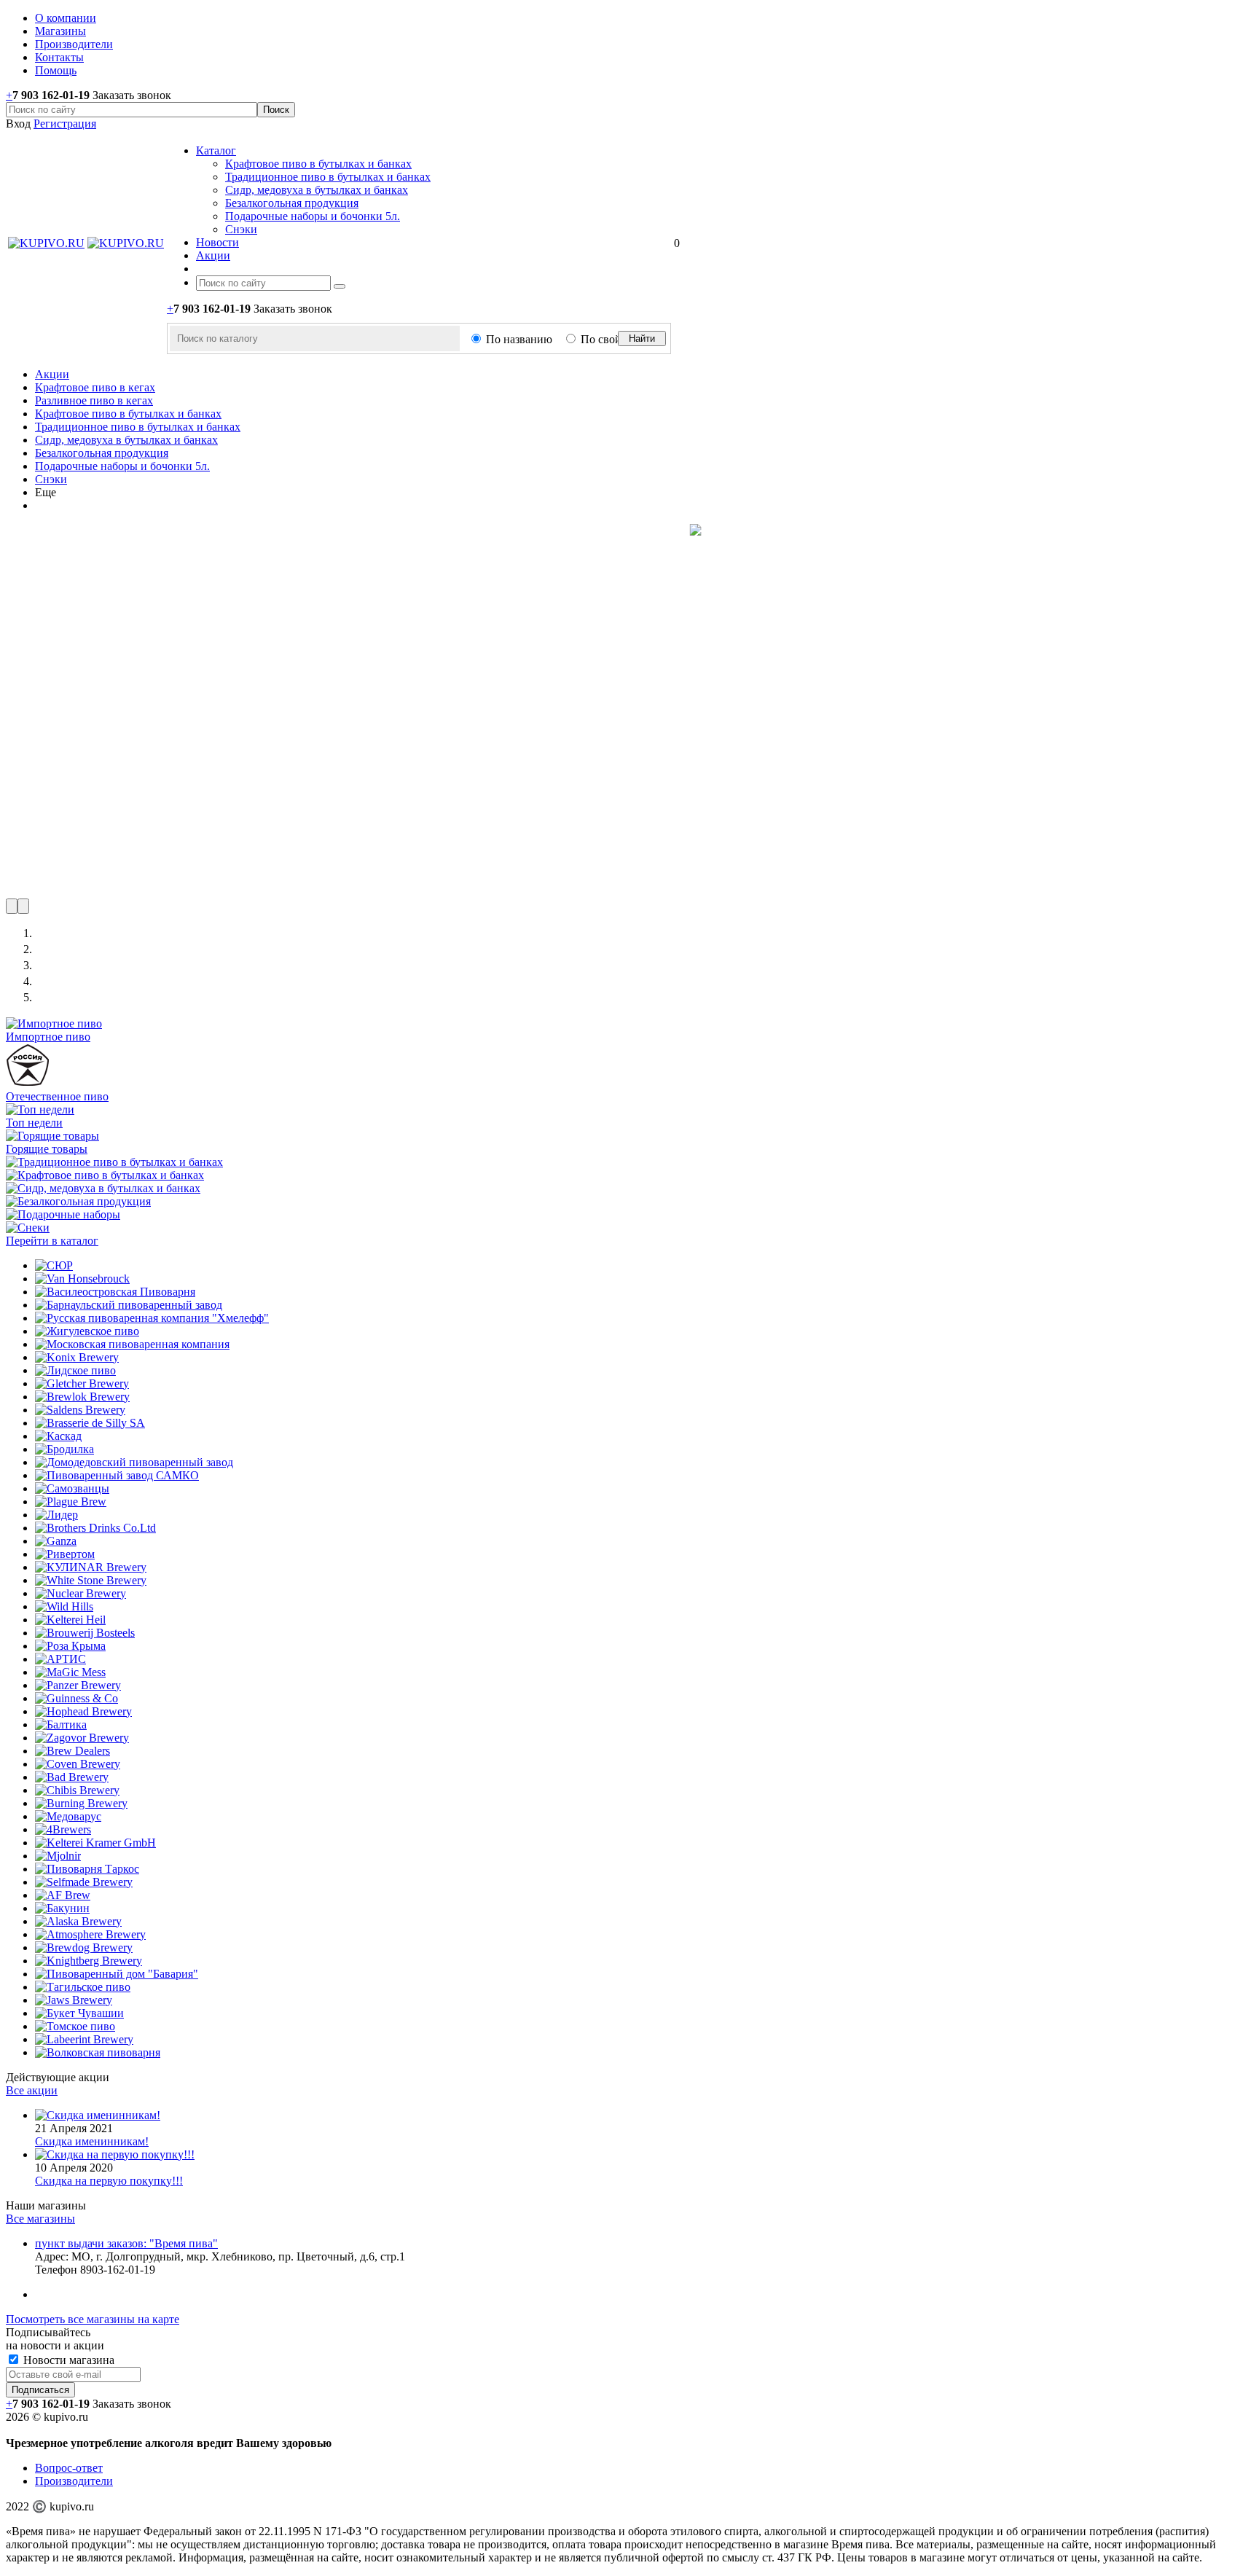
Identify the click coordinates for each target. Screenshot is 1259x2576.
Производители (74, 2481)
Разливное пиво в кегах (94, 400)
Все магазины (40, 2219)
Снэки (241, 229)
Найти (642, 338)
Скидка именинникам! (92, 2141)
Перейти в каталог (52, 1241)
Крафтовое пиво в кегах (95, 387)
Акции (52, 374)
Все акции (32, 2090)
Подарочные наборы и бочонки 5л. (313, 216)
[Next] (23, 906)
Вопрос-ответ (69, 2468)
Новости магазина (67, 2360)
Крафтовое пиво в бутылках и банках (318, 164)
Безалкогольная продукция (292, 203)
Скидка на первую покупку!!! (109, 2181)
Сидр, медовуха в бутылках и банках (317, 190)
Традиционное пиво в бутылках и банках (328, 177)
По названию (519, 339)
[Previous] (12, 906)
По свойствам (615, 339)
